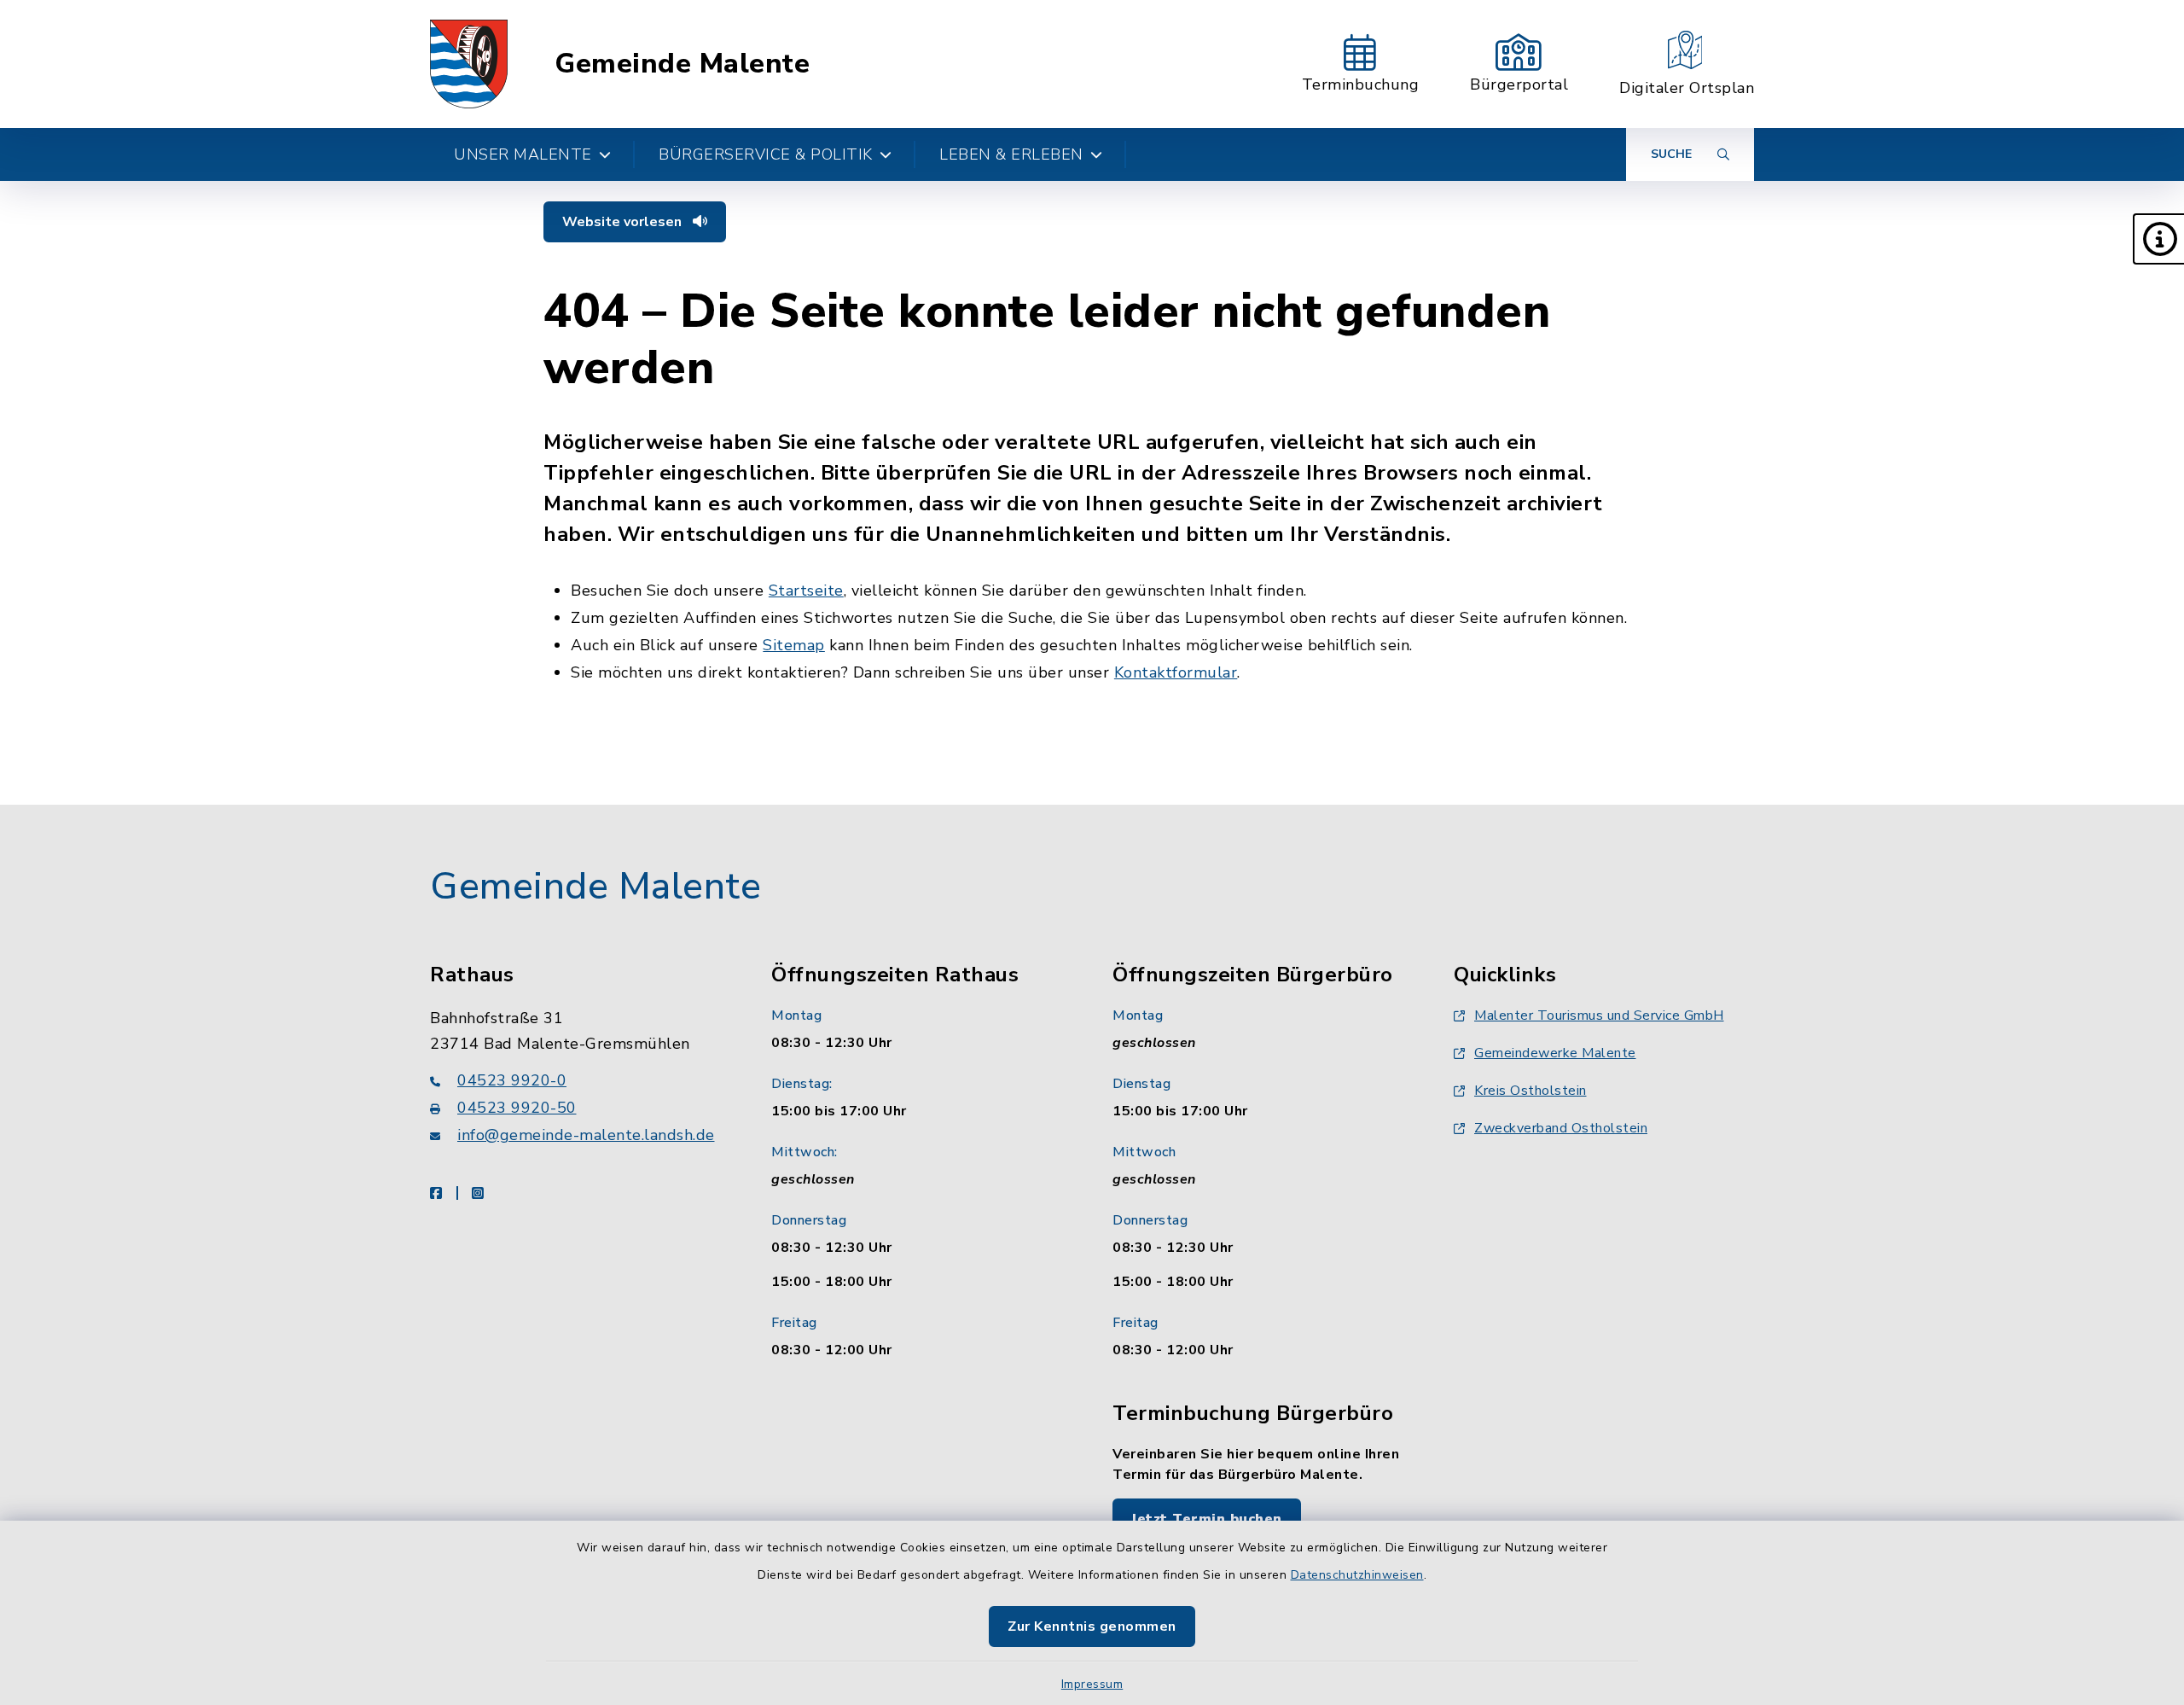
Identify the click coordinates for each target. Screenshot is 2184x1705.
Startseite (806, 591)
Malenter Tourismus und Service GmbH (1599, 1015)
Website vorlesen (624, 222)
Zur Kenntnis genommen (1092, 1626)
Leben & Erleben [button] (1011, 154)
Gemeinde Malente (682, 64)
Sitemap (794, 645)
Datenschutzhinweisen (1357, 1575)
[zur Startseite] (469, 64)
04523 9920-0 (512, 1080)
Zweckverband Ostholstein (1561, 1128)
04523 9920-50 (517, 1108)
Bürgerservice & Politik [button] (766, 154)
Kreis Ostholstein (1531, 1091)
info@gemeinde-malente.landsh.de (586, 1135)
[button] (2158, 239)
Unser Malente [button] (523, 154)
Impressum (1092, 1684)
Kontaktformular (1176, 672)
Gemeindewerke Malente (1555, 1053)
